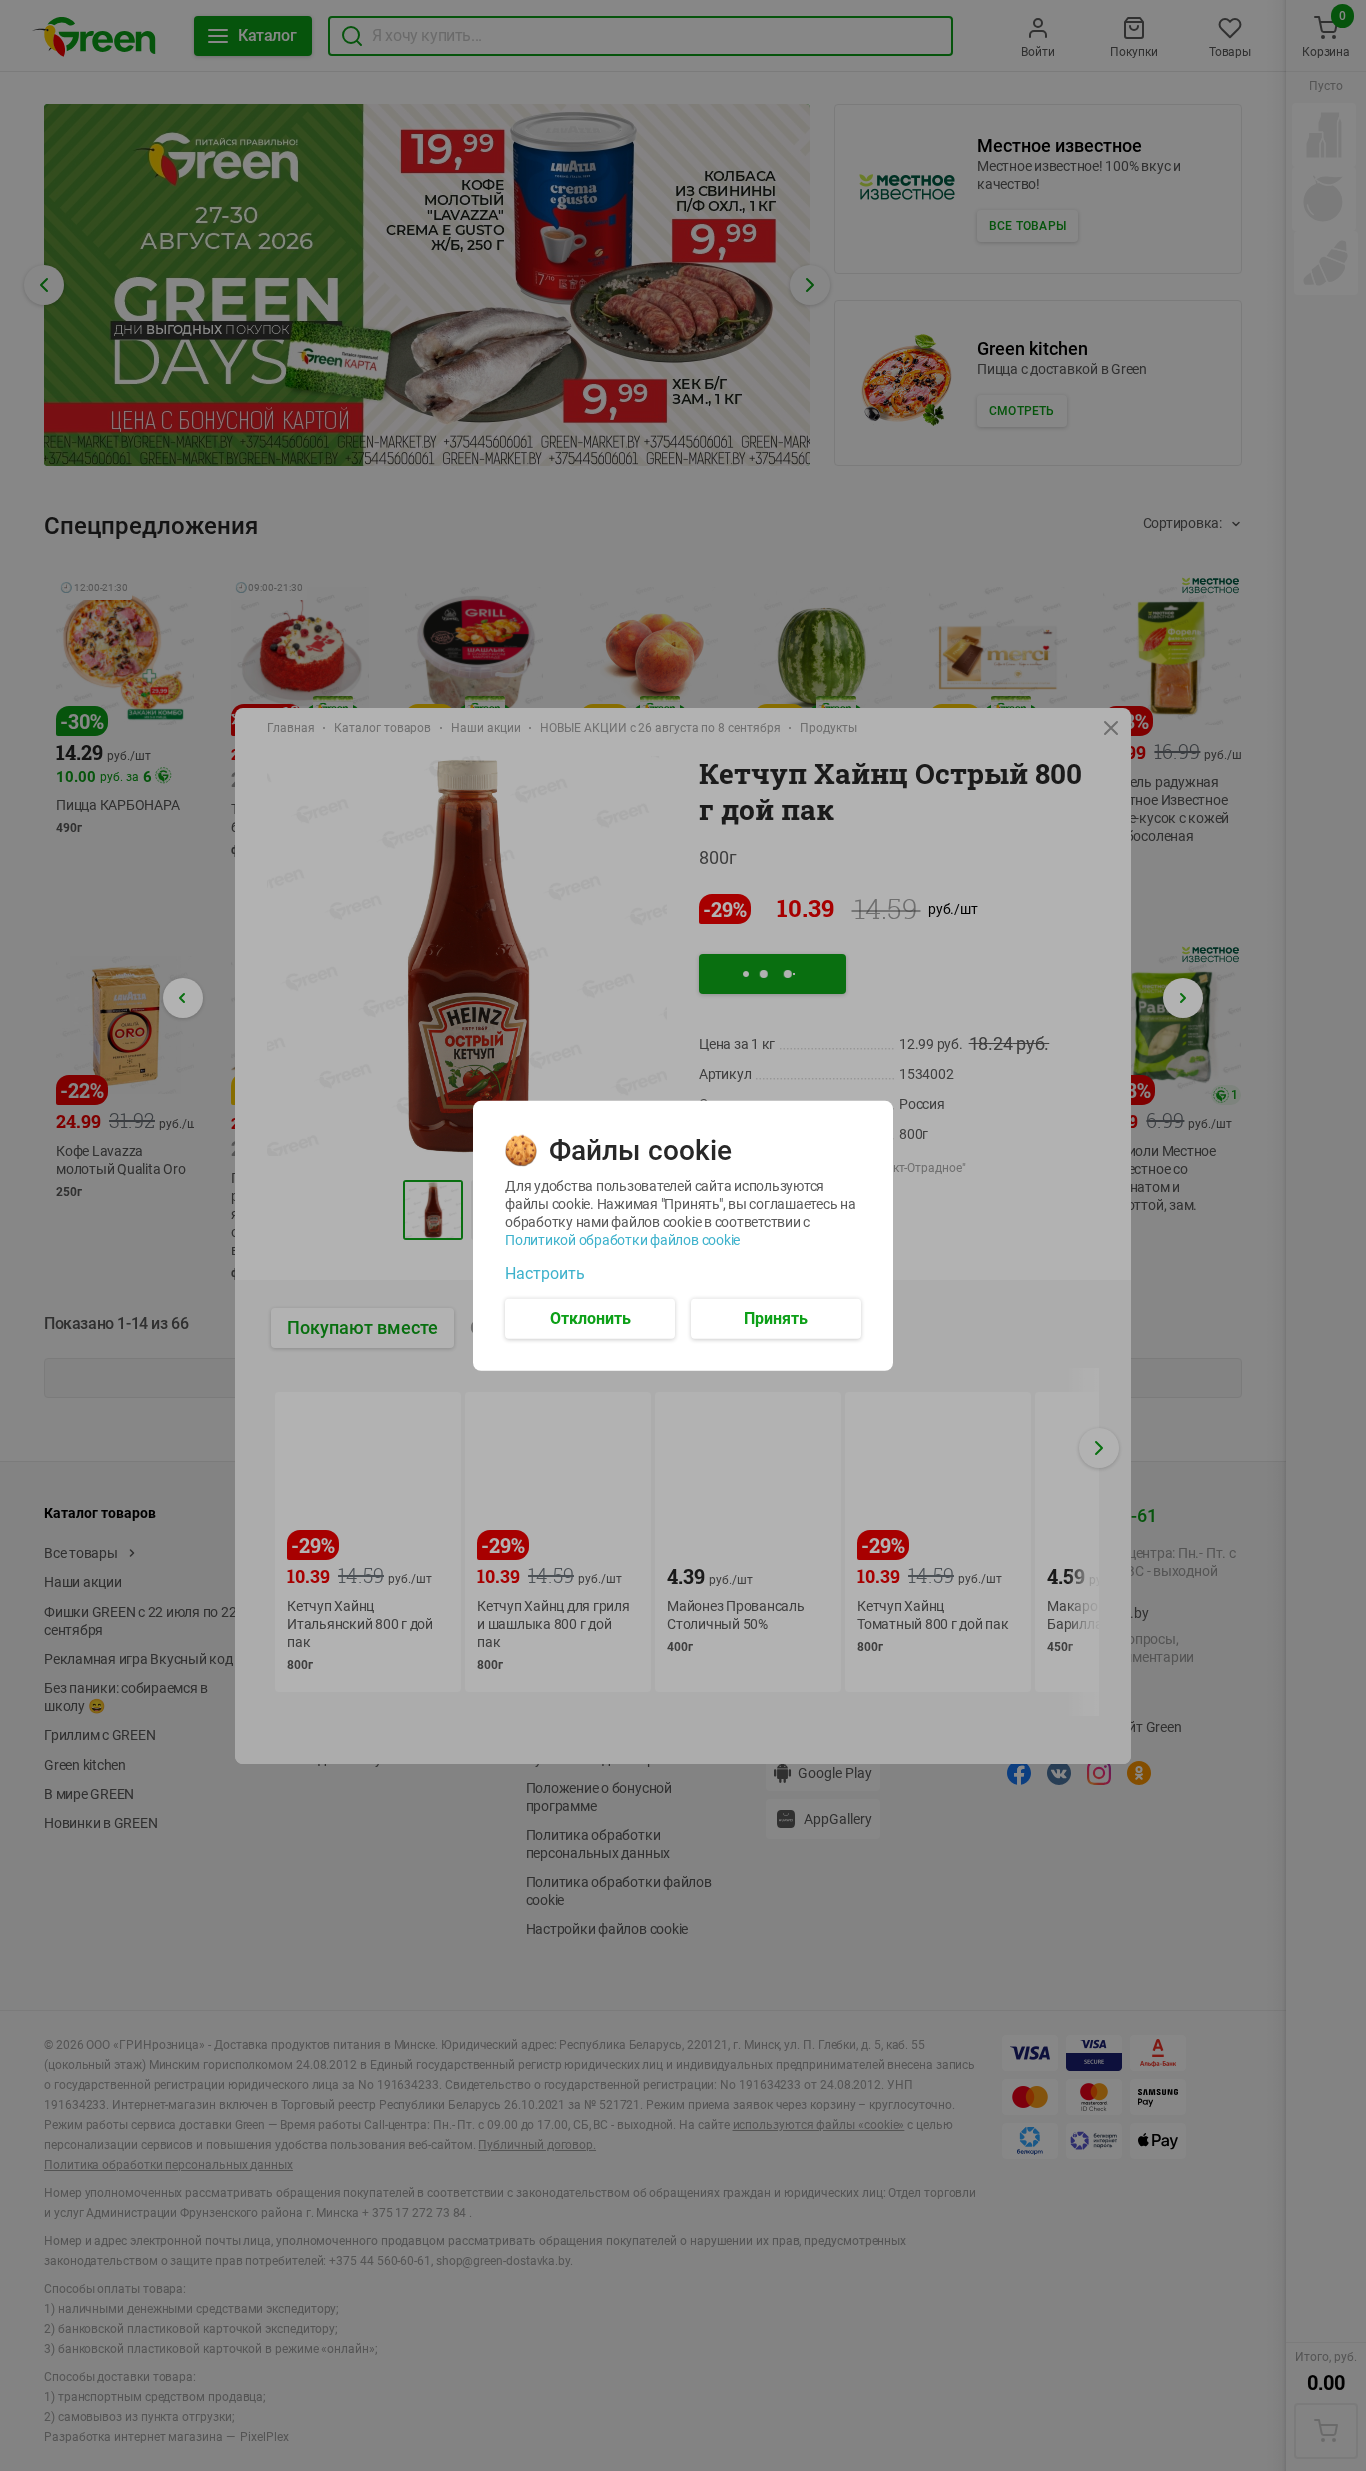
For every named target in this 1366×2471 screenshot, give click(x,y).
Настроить (545, 1273)
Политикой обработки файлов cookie (622, 1239)
